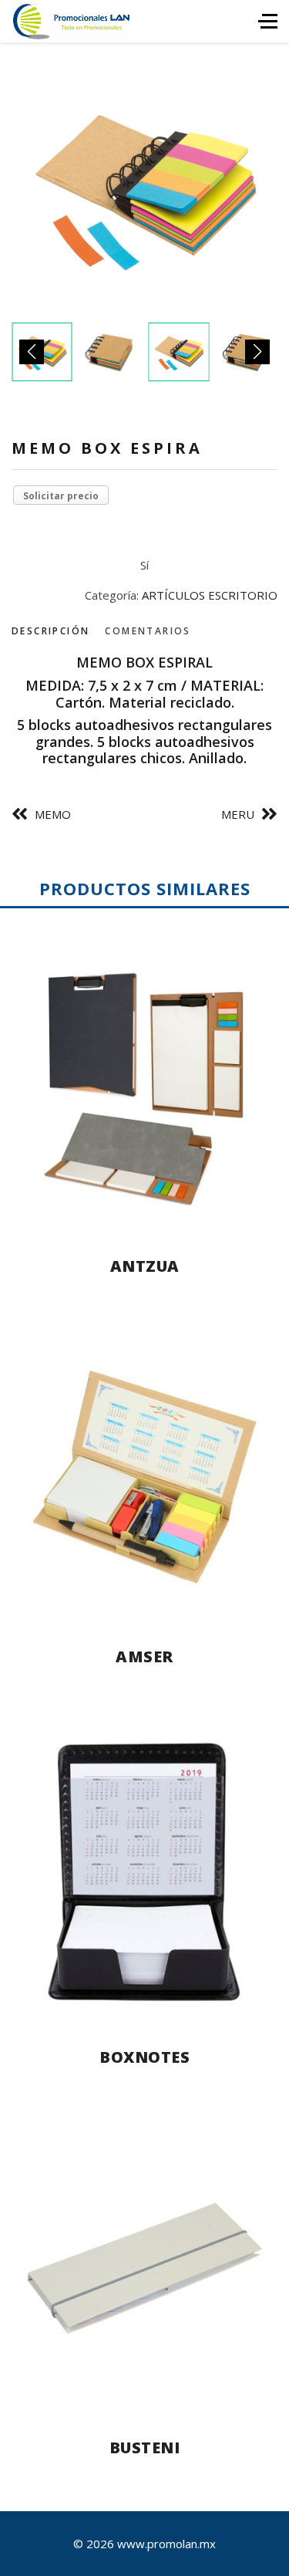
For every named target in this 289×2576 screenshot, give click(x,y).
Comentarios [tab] (148, 631)
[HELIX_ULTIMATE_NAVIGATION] (268, 21)
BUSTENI (145, 2448)
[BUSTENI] (144, 2268)
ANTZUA (145, 1266)
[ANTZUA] (144, 1087)
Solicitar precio (61, 496)
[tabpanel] (144, 711)
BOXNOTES (144, 2057)
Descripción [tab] (50, 631)
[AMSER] (144, 1477)
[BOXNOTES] (144, 1872)
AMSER (144, 1656)
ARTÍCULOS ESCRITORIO (210, 595)
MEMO (53, 814)
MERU (238, 814)
